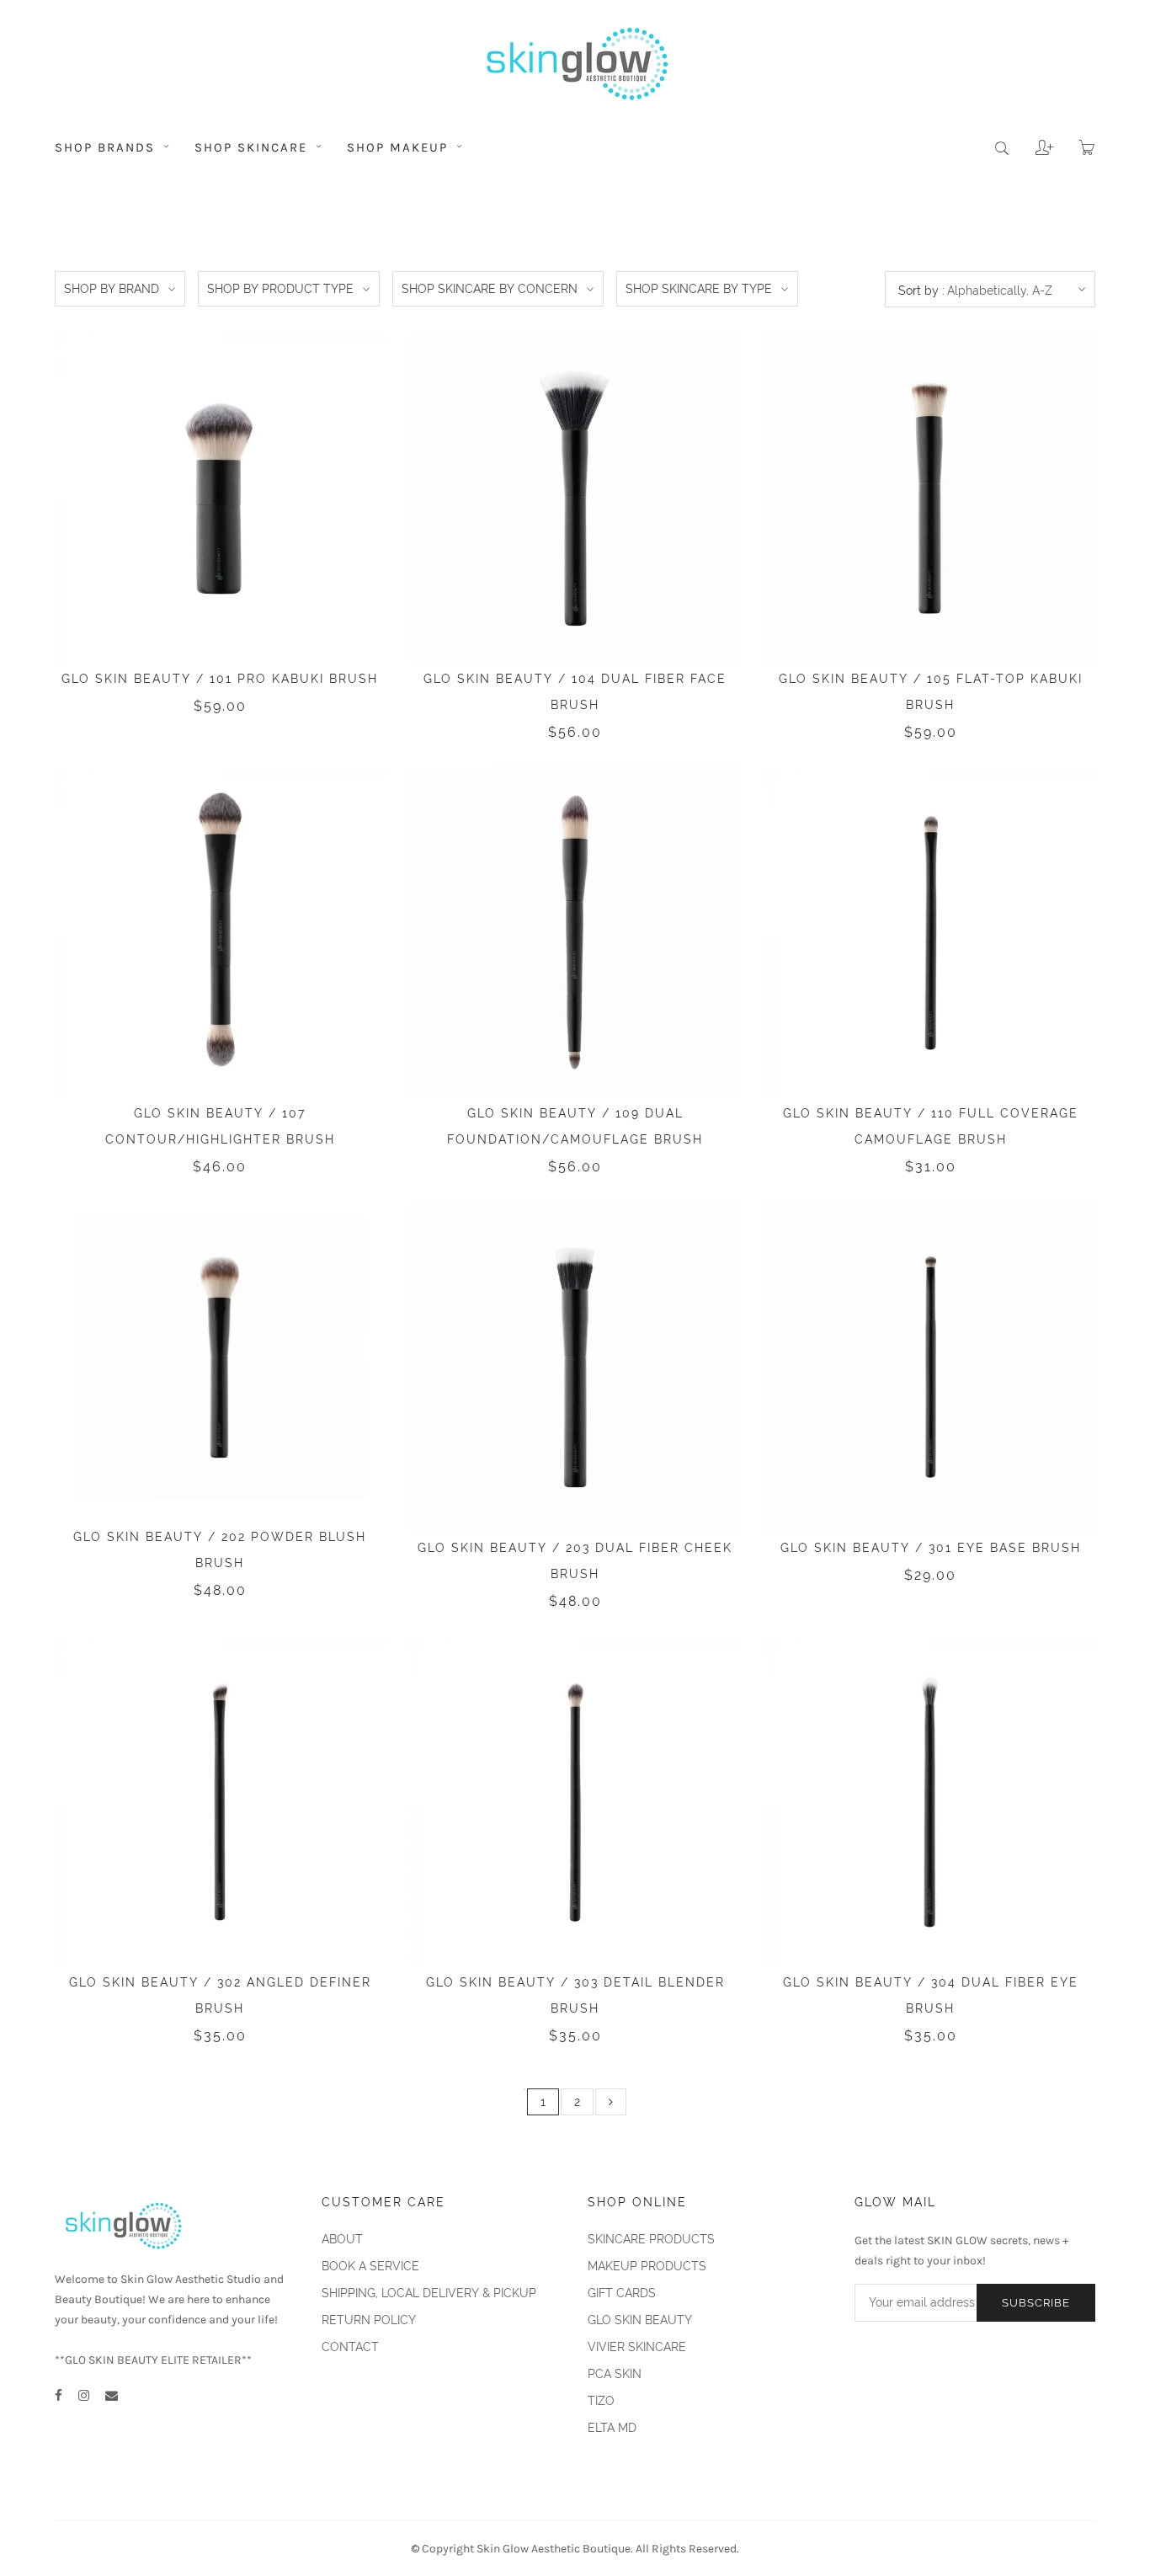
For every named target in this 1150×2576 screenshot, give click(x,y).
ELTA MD (612, 2428)
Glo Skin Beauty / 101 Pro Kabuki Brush (220, 679)
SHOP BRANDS (107, 147)
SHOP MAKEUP (400, 147)
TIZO (601, 2401)
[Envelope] (112, 2396)
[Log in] (1032, 141)
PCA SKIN (615, 2374)
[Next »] (611, 2102)
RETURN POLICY (369, 2320)
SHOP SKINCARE (253, 147)
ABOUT (342, 2239)
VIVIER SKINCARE (637, 2347)
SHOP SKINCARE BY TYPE (699, 289)
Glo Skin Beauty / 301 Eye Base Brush (931, 1548)
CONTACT (350, 2347)
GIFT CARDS (622, 2293)
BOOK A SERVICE (370, 2266)
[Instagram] (84, 2396)
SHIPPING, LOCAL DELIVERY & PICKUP (429, 2293)
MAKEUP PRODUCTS (647, 2266)
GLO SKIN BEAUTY (640, 2320)
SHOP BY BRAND (112, 289)
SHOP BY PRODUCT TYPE (280, 289)
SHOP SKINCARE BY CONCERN (490, 289)
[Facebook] (59, 2396)
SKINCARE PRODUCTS (651, 2239)
